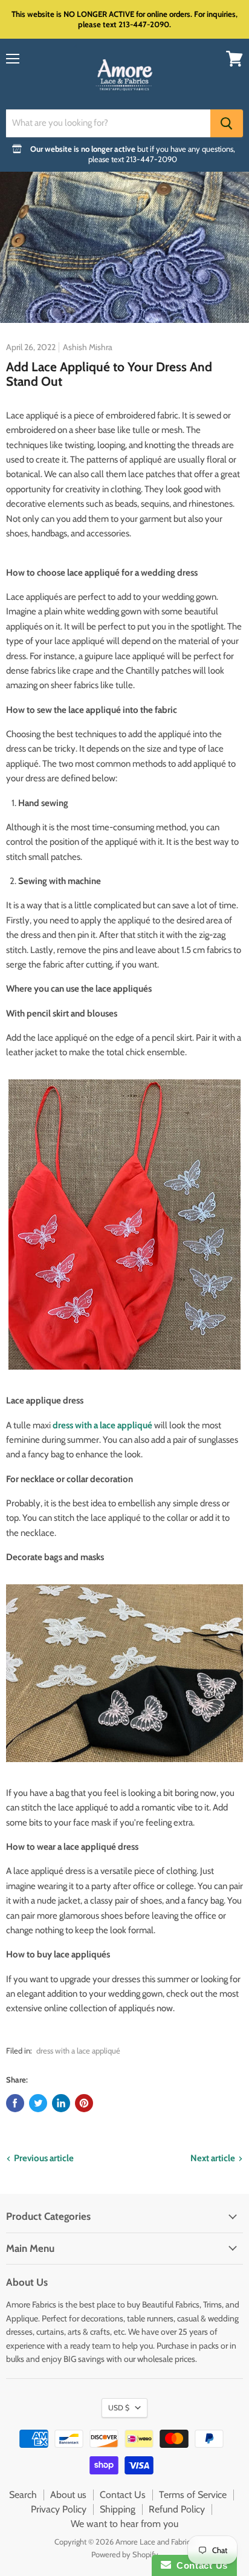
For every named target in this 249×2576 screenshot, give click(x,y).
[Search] (227, 123)
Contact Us (123, 2495)
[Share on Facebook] (15, 2103)
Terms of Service (193, 2495)
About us (68, 2495)
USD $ (119, 2408)
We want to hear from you (124, 2524)
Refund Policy (177, 2509)
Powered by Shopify (125, 2554)
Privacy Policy (59, 2509)
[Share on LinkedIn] (61, 2103)
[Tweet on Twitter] (38, 2103)
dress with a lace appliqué (78, 2051)
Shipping (118, 2509)
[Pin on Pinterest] (84, 2103)
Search (23, 2495)
